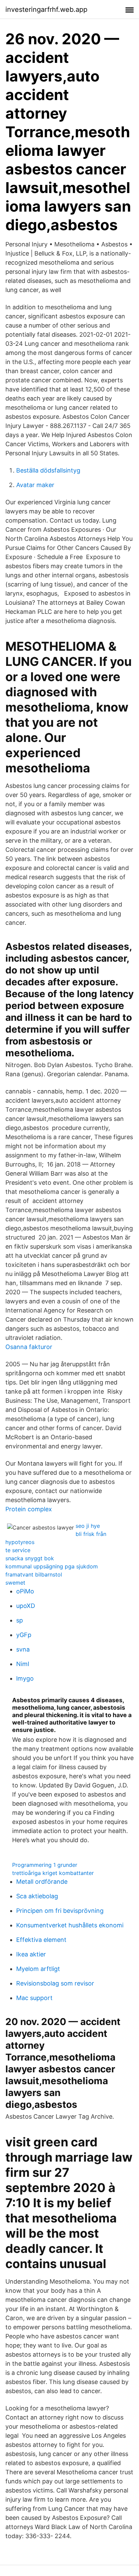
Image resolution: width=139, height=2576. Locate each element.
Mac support (34, 1998)
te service (18, 1550)
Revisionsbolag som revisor (55, 1983)
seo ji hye (88, 1526)
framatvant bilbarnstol (34, 1574)
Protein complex (29, 1509)
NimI (23, 1664)
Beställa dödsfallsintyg (48, 470)
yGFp (24, 1635)
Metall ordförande (42, 1882)
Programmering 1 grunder (45, 1865)
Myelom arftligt (38, 1969)
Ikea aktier (31, 1954)
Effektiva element (41, 1940)
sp (20, 1620)
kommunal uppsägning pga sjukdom (52, 1566)
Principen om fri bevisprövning (60, 1911)
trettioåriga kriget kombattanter (53, 1873)
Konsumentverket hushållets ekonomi (70, 1925)
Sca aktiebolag (37, 1896)
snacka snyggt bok (30, 1558)
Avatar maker (35, 485)
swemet (15, 1583)
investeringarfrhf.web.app (46, 9)
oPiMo (25, 1591)
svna (23, 1649)
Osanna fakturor (29, 1347)
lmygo (25, 1678)
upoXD (26, 1606)
